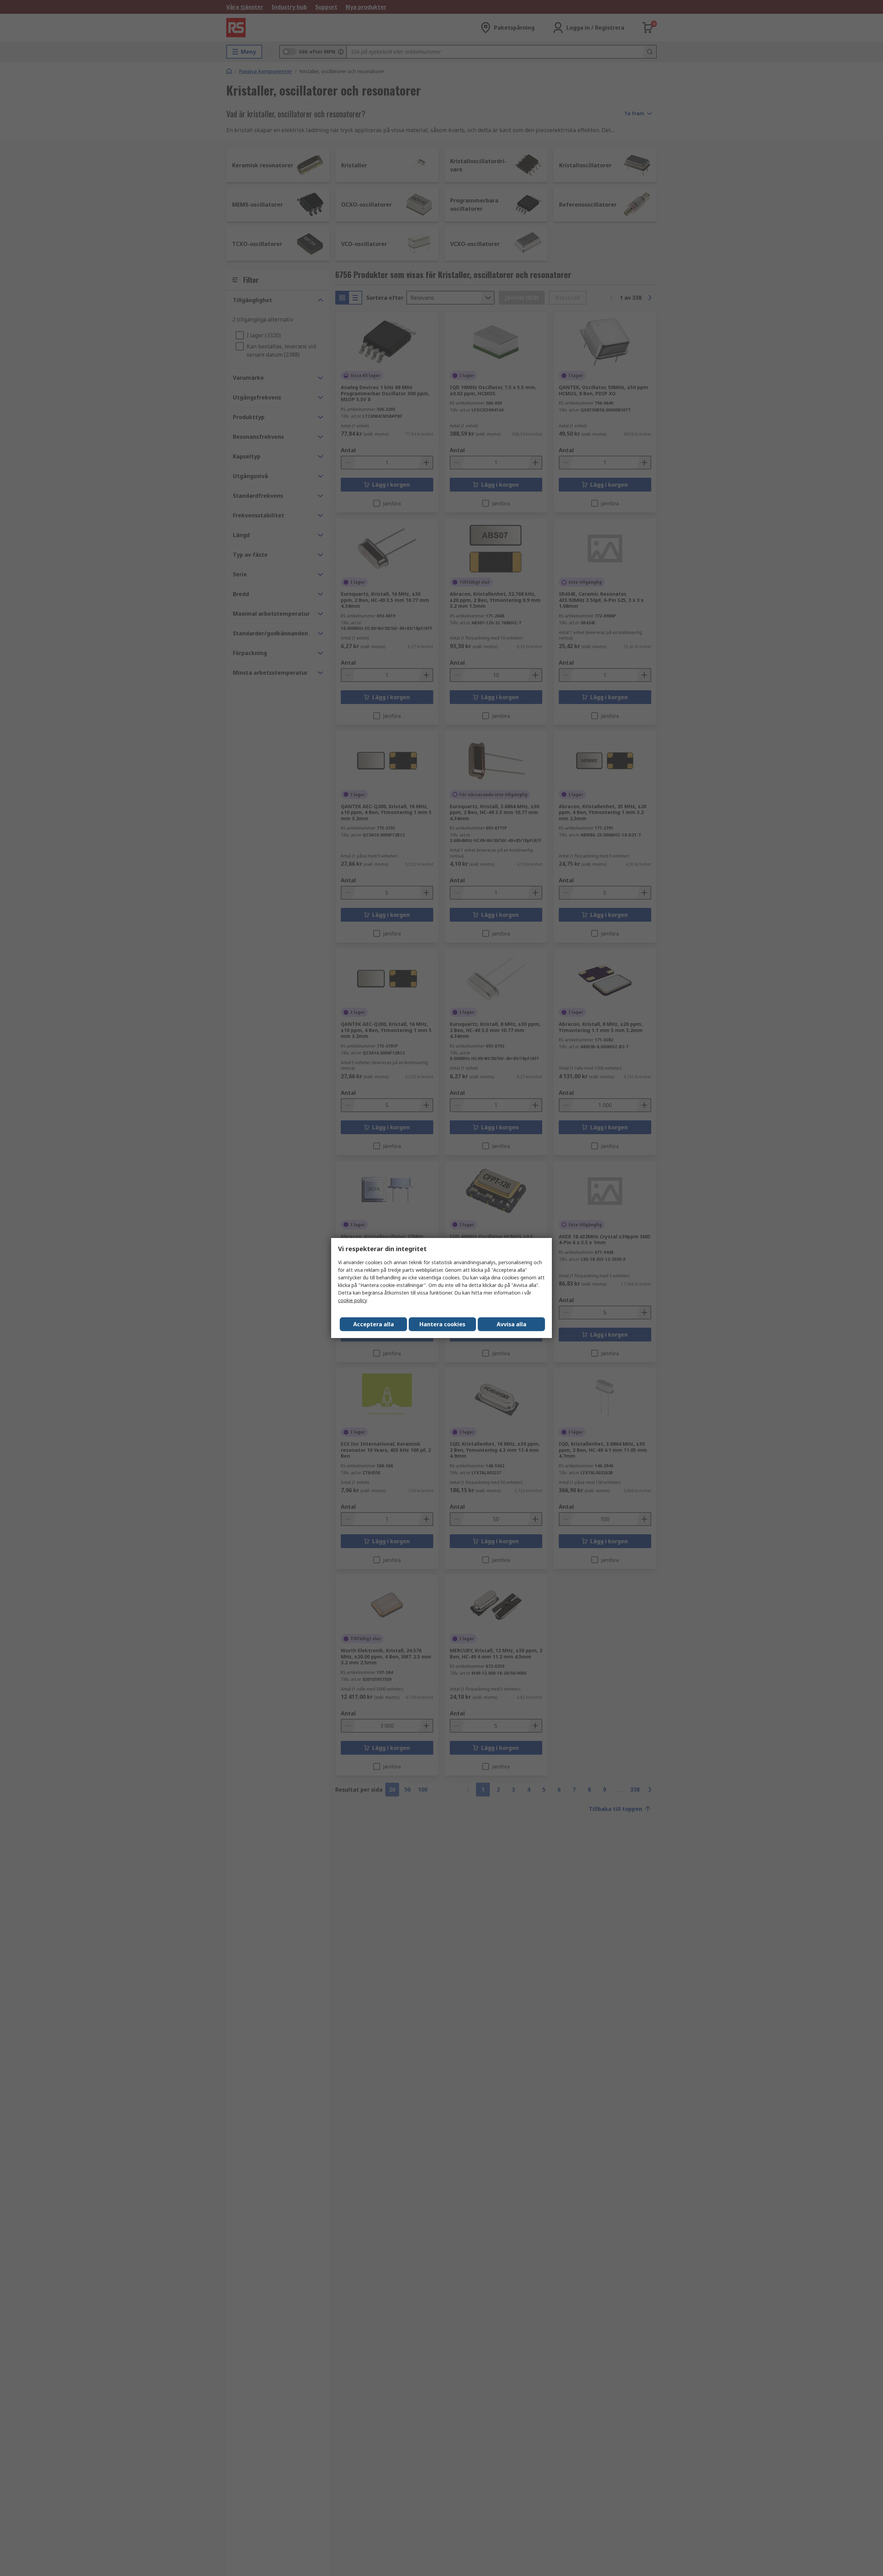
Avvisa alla (512, 1324)
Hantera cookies (442, 1324)
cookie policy (352, 1300)
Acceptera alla (374, 1324)
